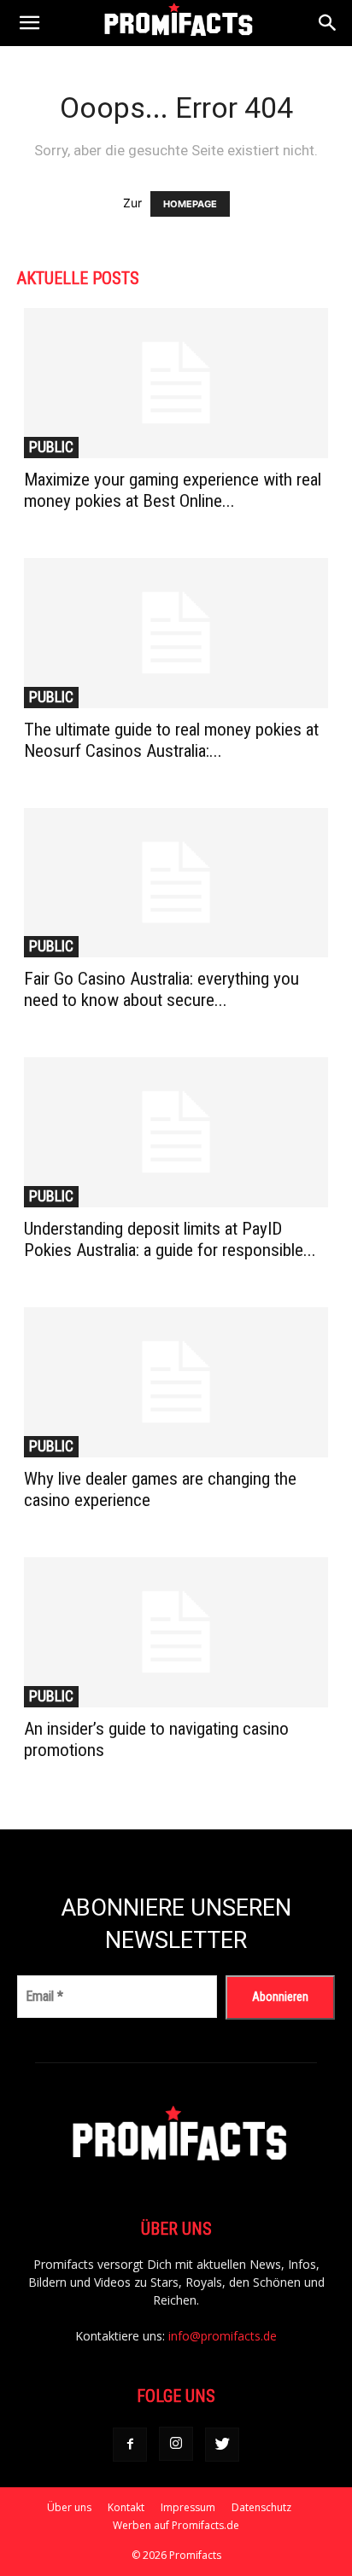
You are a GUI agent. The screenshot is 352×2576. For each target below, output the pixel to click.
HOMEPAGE (190, 204)
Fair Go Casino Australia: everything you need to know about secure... (161, 989)
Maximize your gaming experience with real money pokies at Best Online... (173, 490)
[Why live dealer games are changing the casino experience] (176, 1382)
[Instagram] (176, 2444)
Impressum (188, 2507)
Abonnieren (280, 1997)
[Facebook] (130, 2445)
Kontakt (126, 2507)
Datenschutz (261, 2507)
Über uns (69, 2507)
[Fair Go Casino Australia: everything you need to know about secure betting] (176, 883)
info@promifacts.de (223, 2336)
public (51, 447)
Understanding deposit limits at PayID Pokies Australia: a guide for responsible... (170, 1239)
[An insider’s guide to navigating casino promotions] (176, 1632)
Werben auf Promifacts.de (176, 2525)
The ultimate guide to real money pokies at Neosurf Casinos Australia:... (171, 740)
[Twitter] (222, 2445)
